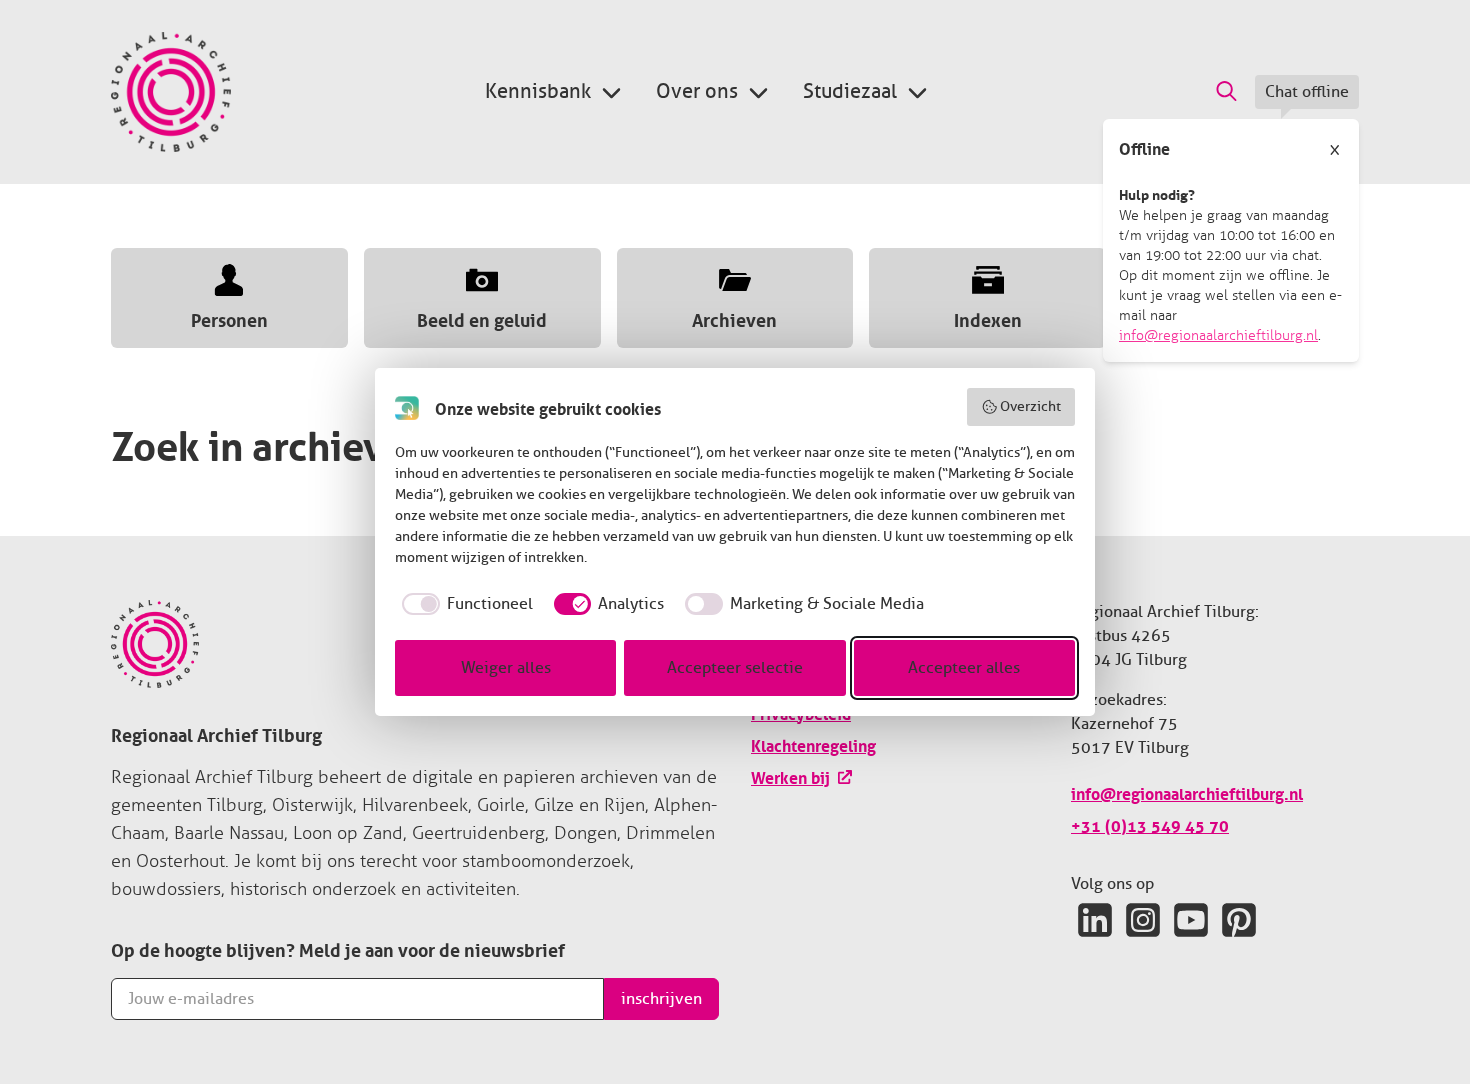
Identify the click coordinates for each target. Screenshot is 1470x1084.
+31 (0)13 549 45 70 (1150, 824)
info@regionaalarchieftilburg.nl (1218, 335)
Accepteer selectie (735, 668)
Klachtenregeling (813, 744)
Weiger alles (506, 668)
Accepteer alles (964, 668)
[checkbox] (464, 604)
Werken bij (790, 776)
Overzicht (1030, 406)
